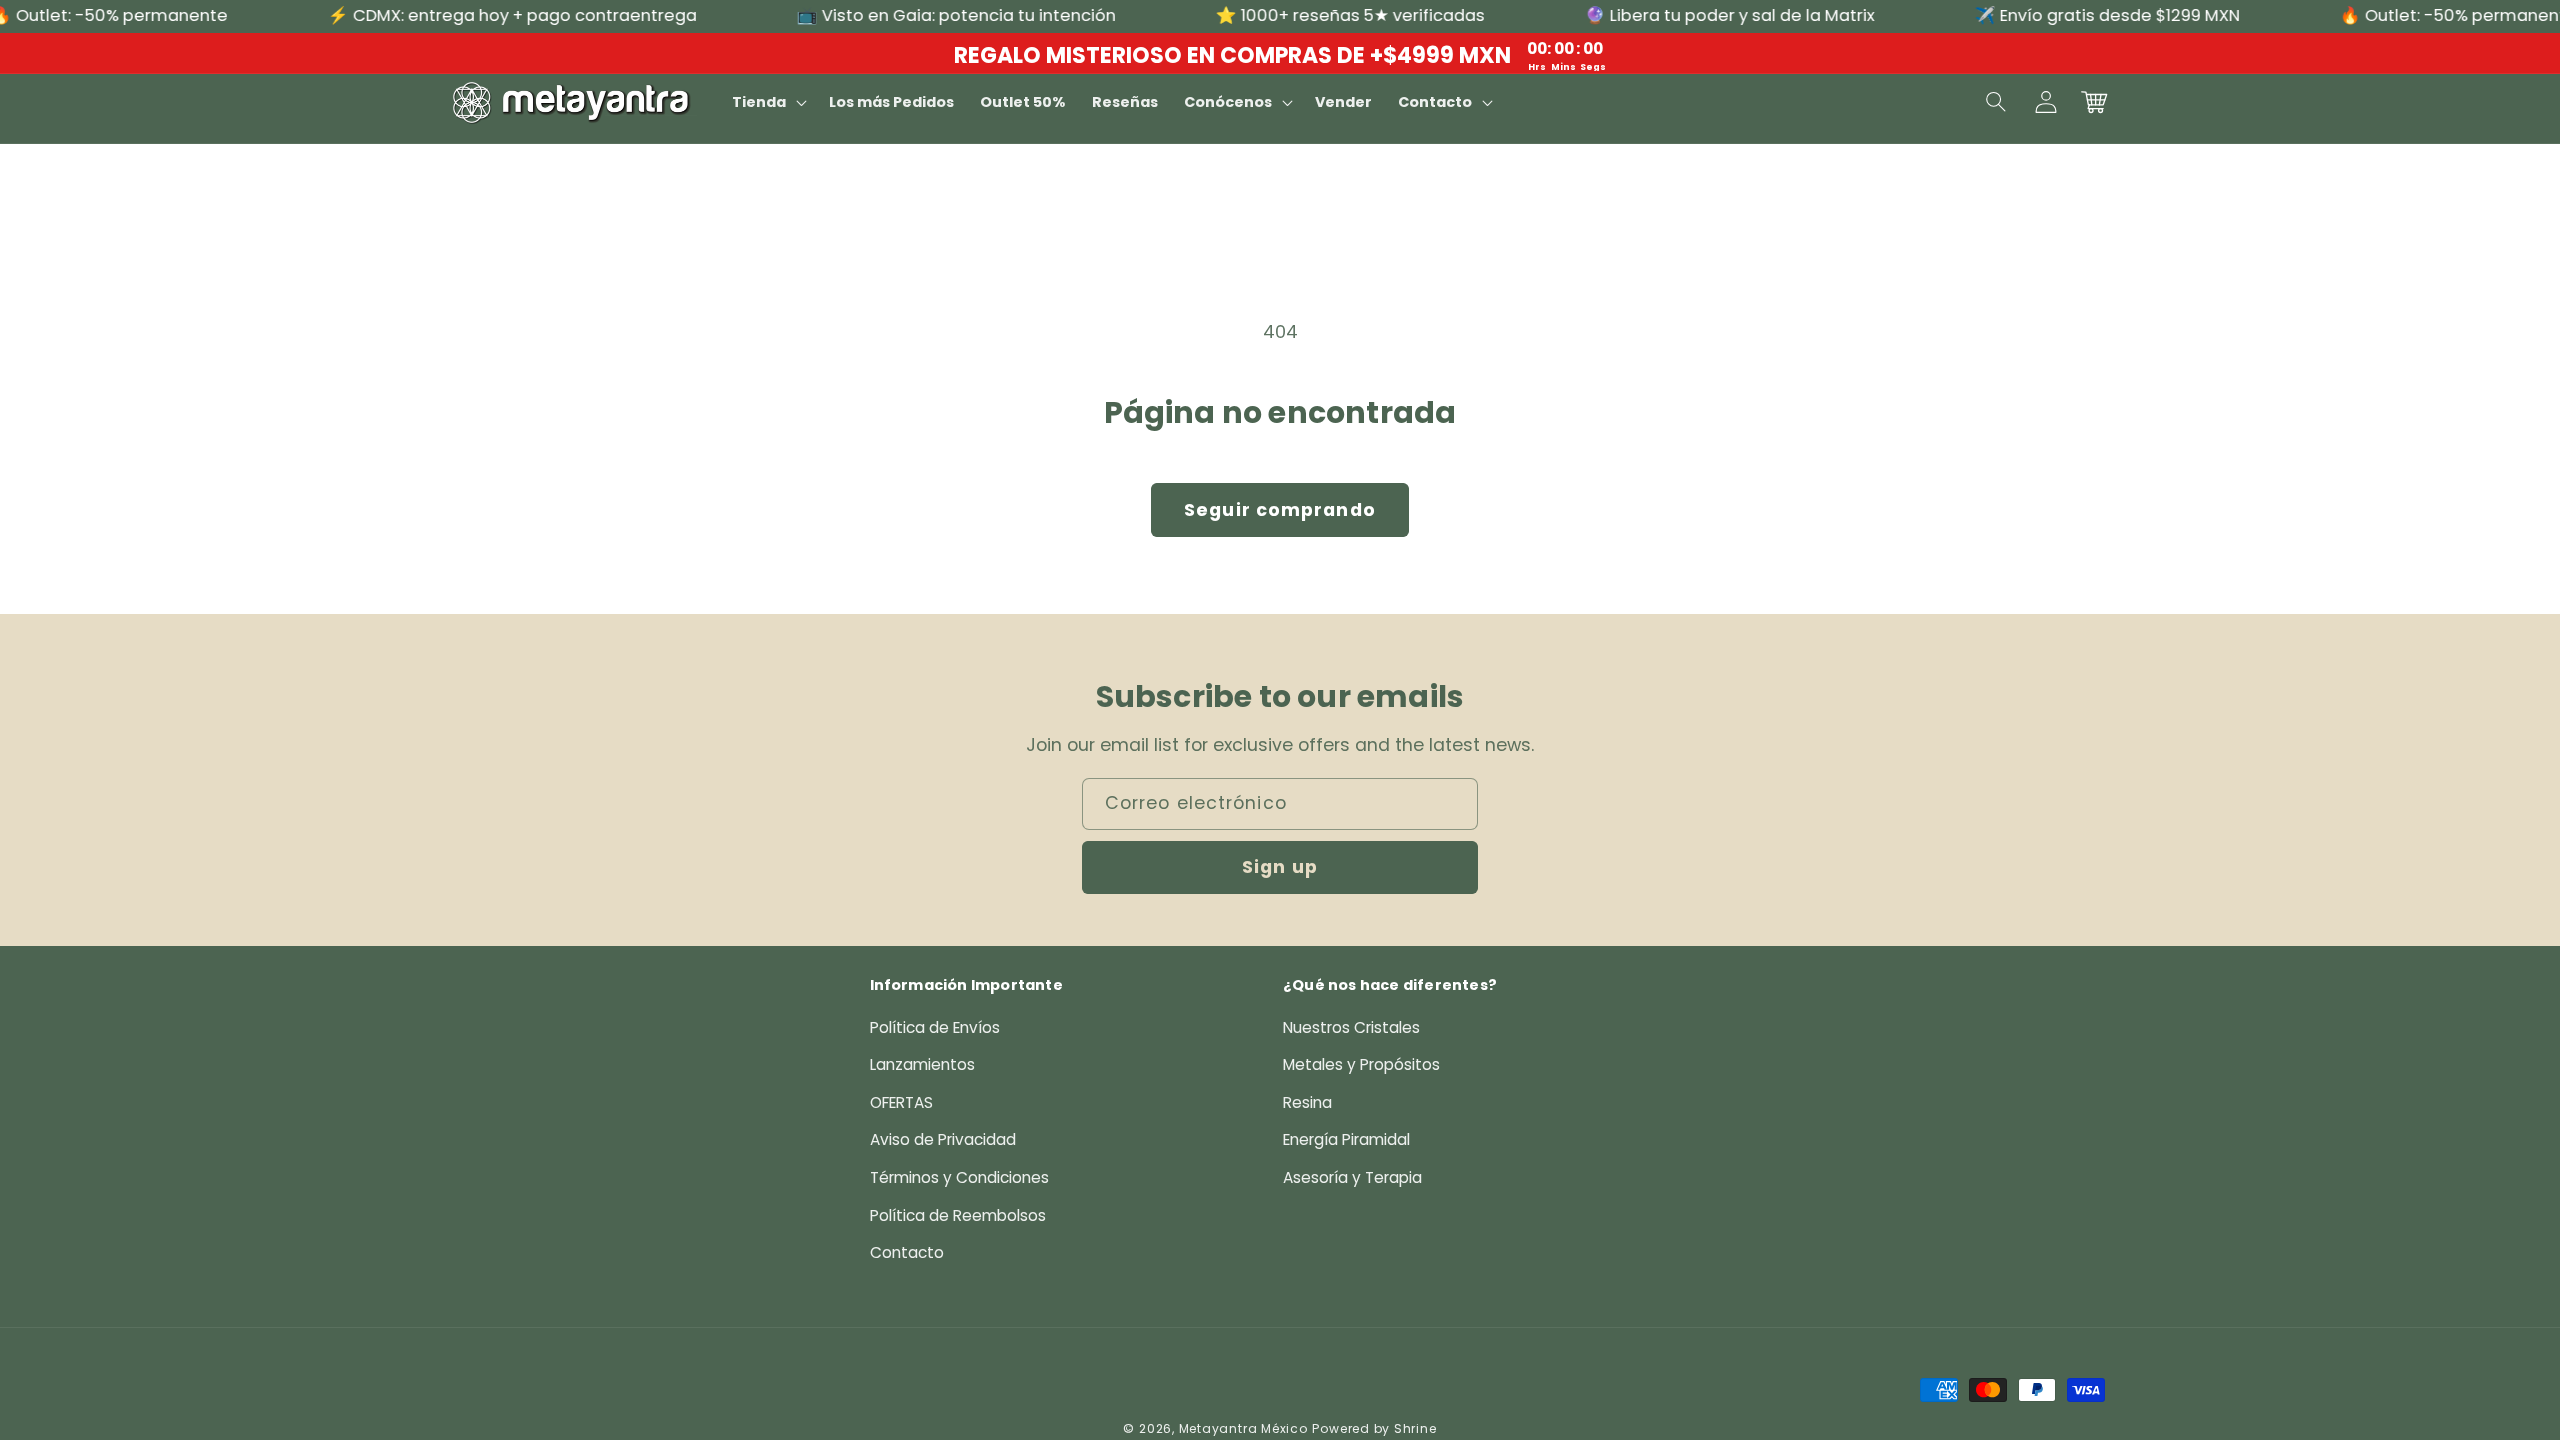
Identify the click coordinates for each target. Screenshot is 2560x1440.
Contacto (907, 1252)
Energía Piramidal (1346, 1139)
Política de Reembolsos (958, 1215)
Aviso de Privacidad (943, 1139)
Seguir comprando (1280, 510)
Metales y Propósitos (1361, 1064)
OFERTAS (901, 1102)
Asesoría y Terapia (1352, 1177)
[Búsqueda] (1997, 102)
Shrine (1415, 1428)
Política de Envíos (935, 1027)
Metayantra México (1243, 1428)
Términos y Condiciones (959, 1177)
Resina (1307, 1102)
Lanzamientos (922, 1064)
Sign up (1280, 867)
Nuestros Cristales (1351, 1027)
